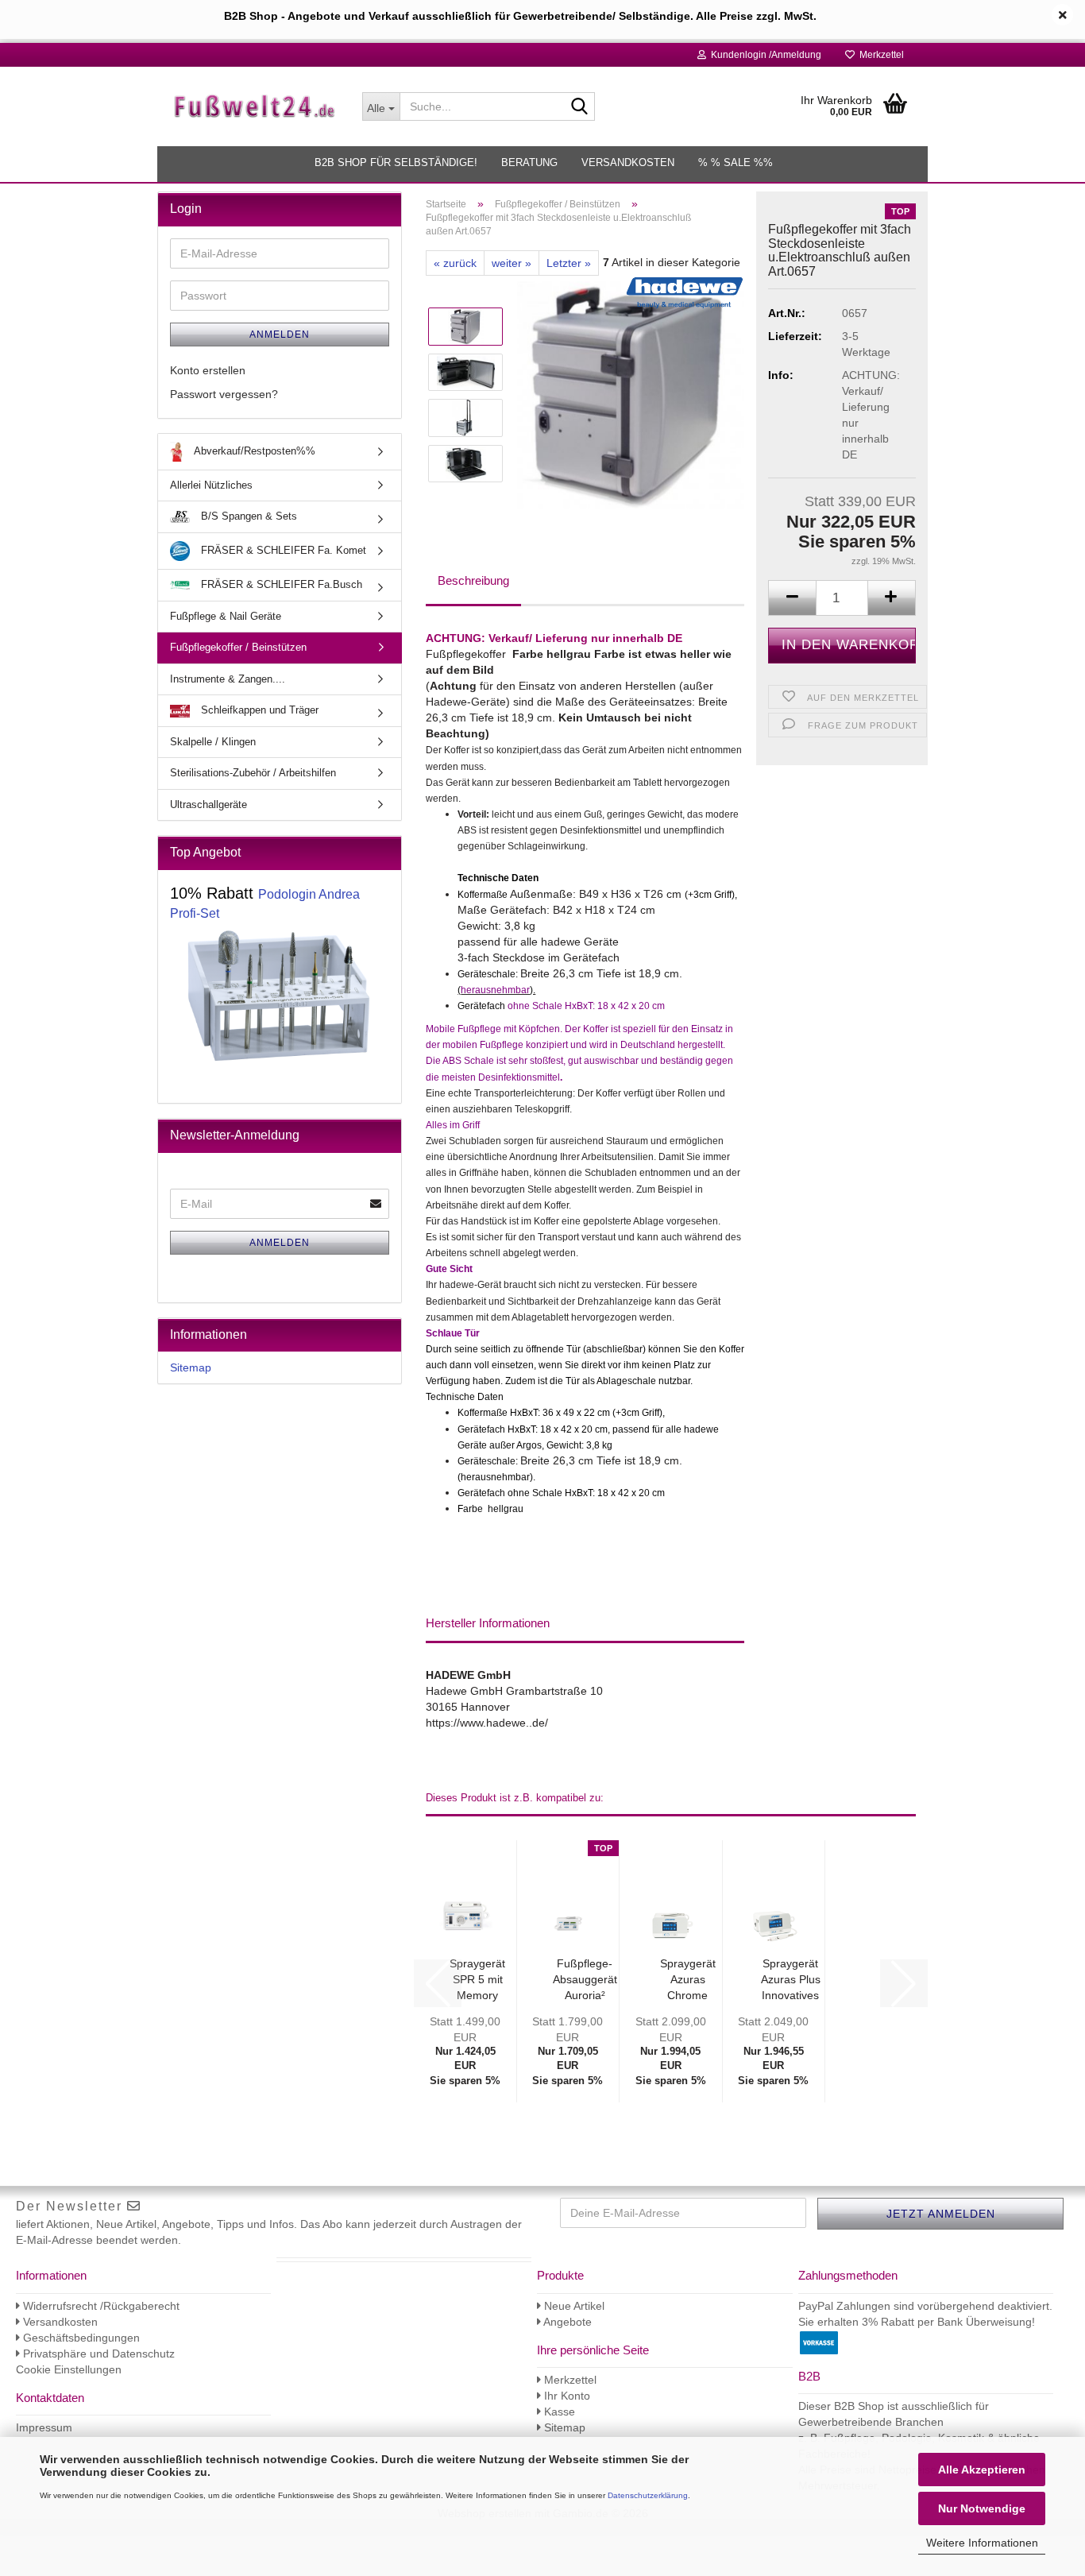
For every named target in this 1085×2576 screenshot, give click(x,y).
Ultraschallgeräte (209, 805)
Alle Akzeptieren (982, 2470)
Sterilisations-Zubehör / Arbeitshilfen (253, 773)
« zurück (455, 263)
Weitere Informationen (982, 2543)
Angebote (566, 2322)
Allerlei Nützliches (211, 485)
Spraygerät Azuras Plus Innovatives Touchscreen (791, 1980)
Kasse (558, 2412)
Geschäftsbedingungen (80, 2338)
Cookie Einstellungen (69, 2369)
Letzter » (569, 263)
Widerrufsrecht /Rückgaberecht (100, 2306)
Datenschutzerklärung (648, 2495)
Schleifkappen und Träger (258, 710)
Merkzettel (879, 55)
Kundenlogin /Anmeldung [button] (764, 55)
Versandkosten (628, 162)
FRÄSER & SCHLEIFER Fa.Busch (280, 584)
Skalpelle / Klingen (213, 742)
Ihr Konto (566, 2396)
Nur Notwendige (982, 2508)
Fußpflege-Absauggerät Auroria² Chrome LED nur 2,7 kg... (585, 1980)
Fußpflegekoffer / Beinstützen (238, 647)
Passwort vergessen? (224, 394)
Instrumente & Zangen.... (228, 679)
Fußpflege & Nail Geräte (226, 616)
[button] (792, 598)
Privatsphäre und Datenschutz (97, 2354)
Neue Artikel (573, 2306)
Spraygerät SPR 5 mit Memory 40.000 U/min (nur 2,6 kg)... (477, 1980)
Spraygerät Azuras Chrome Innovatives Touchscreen (687, 1980)
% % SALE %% (736, 162)
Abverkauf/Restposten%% (253, 451)
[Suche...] (580, 107)
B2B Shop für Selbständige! (396, 162)
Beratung (529, 162)
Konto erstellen (208, 370)
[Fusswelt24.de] (254, 106)
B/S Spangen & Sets (247, 516)
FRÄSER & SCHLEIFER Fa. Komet (282, 550)
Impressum (44, 2427)
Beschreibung (473, 580)
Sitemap (191, 1367)
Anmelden (280, 335)
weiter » (512, 263)
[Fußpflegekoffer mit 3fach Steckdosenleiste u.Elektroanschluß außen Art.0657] (631, 394)
